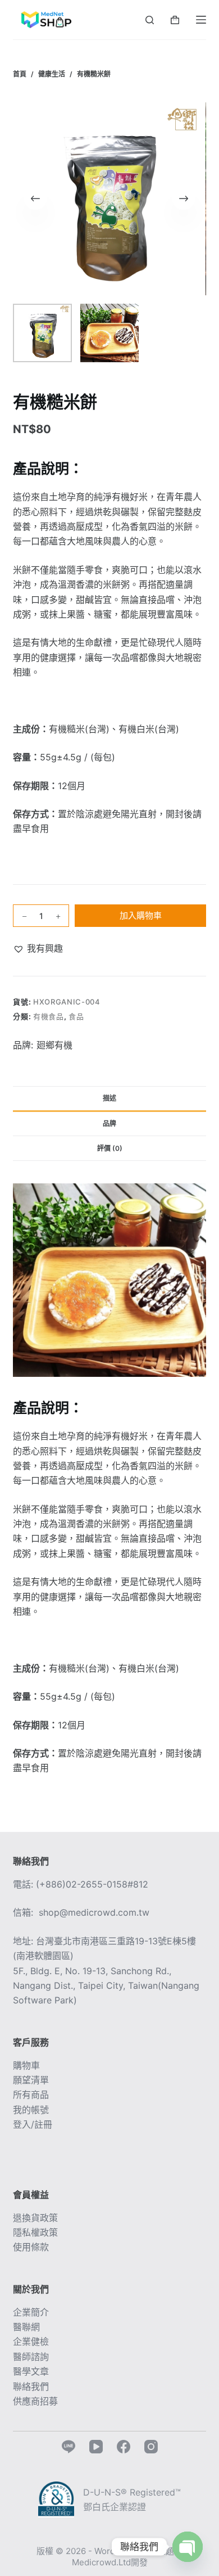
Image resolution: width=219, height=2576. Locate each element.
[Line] (69, 2447)
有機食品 (49, 1016)
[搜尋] (150, 20)
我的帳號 (31, 2110)
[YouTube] (96, 2447)
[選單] (201, 20)
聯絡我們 (31, 2386)
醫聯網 (26, 2327)
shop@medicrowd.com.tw (94, 1912)
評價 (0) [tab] (110, 1148)
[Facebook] (124, 2447)
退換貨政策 (35, 2218)
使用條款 (31, 2247)
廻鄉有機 (54, 1045)
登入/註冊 (33, 2124)
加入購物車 (141, 915)
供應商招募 (35, 2401)
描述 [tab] (109, 1098)
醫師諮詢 (31, 2357)
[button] (38, 948)
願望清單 (31, 2080)
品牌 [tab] (109, 1123)
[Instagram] (151, 2447)
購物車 (26, 2065)
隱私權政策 (35, 2232)
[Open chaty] (188, 2547)
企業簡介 (31, 2312)
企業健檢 (31, 2341)
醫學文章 (31, 2371)
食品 (76, 1016)
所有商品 (31, 2095)
